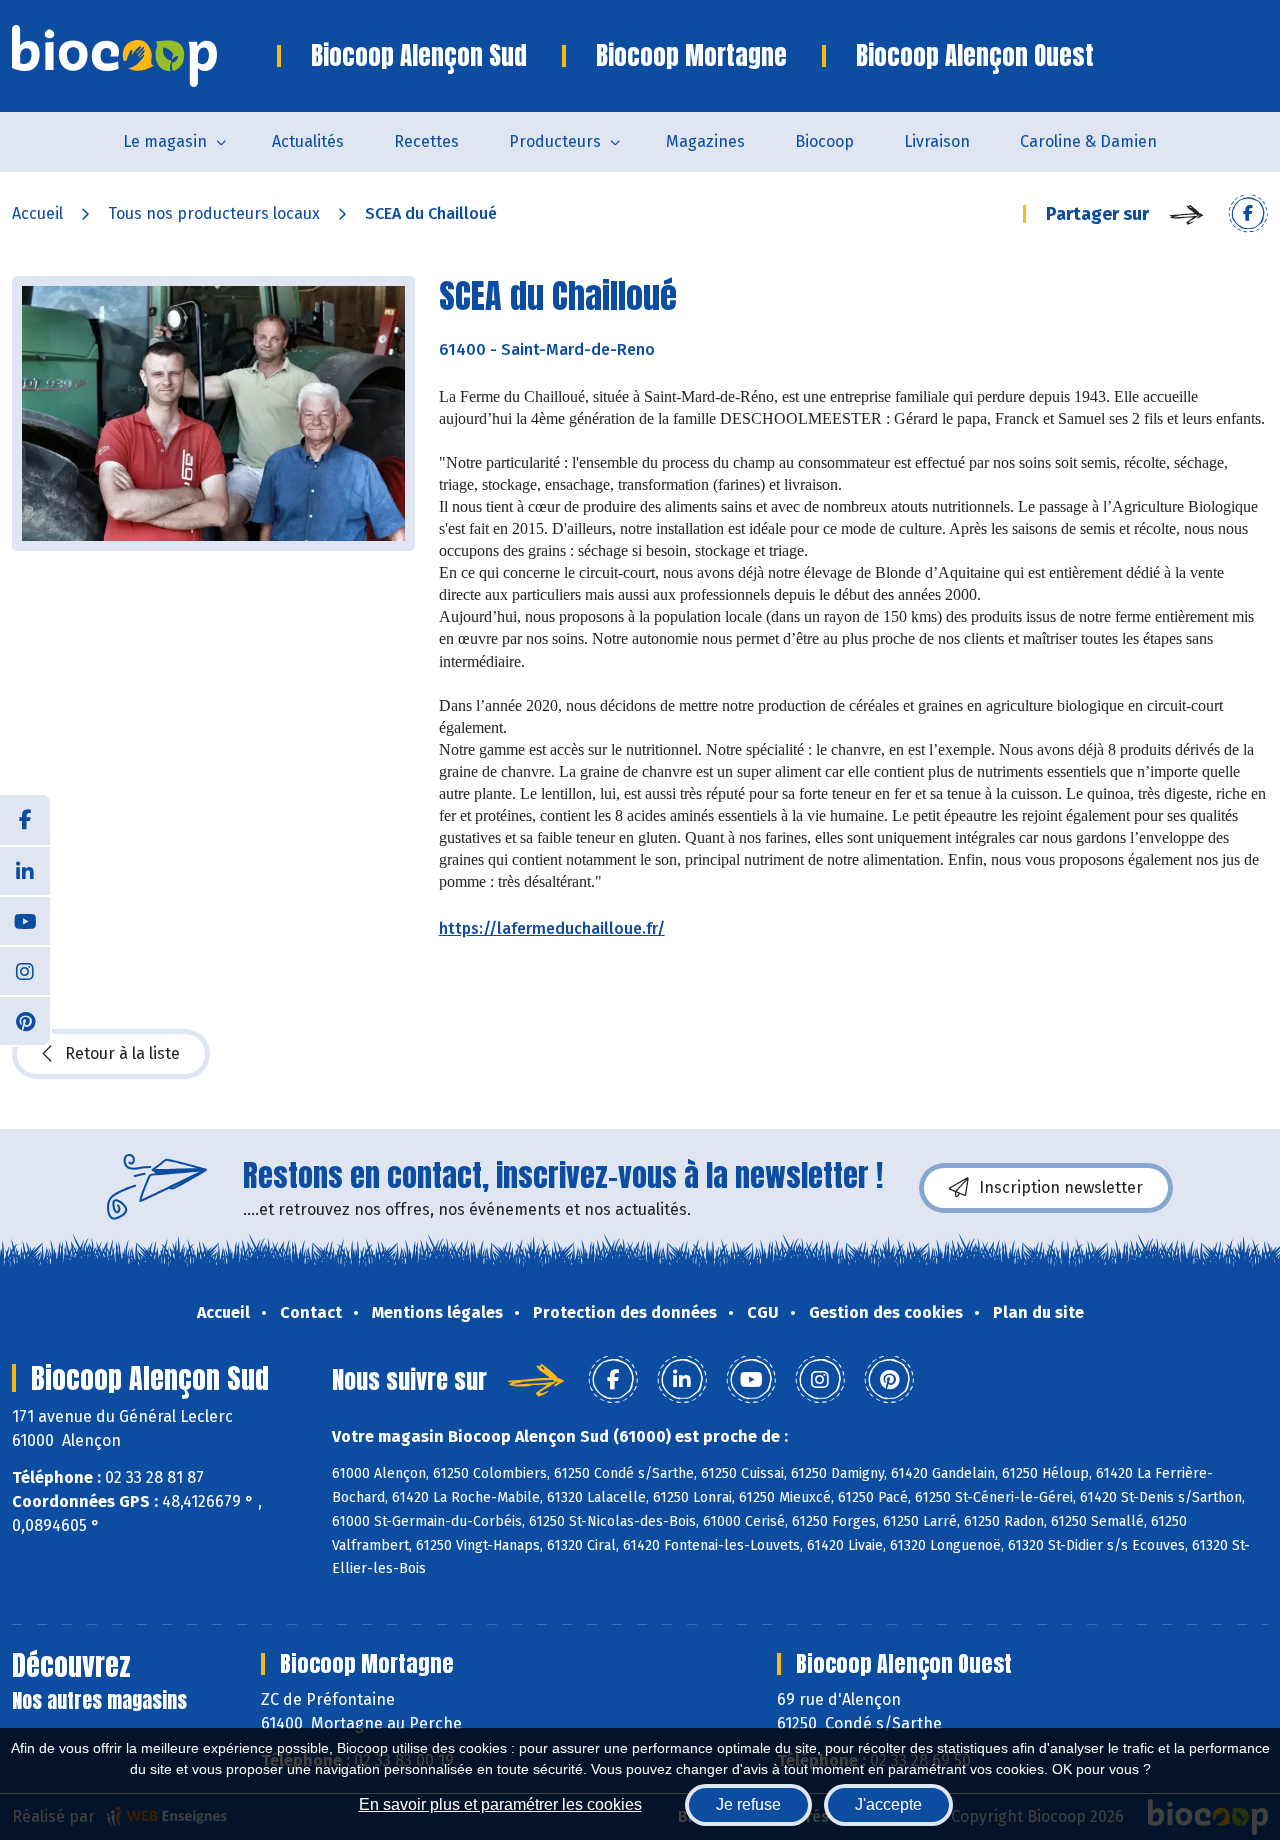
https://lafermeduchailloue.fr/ (552, 928)
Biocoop (824, 141)
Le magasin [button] (165, 141)
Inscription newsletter (1061, 1187)
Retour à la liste (122, 1053)
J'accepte (888, 1804)
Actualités (308, 141)
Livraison (937, 141)
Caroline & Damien (1088, 141)
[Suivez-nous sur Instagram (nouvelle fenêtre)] (25, 970)
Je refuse (748, 1804)
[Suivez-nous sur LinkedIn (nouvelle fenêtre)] (25, 870)
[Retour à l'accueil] (144, 56)
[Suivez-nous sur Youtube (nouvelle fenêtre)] (25, 920)
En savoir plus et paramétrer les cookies (500, 1804)
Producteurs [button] (555, 141)
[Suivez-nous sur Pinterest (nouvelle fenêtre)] (25, 1020)
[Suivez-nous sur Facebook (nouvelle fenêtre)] (25, 820)
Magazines (705, 141)
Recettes (426, 141)
